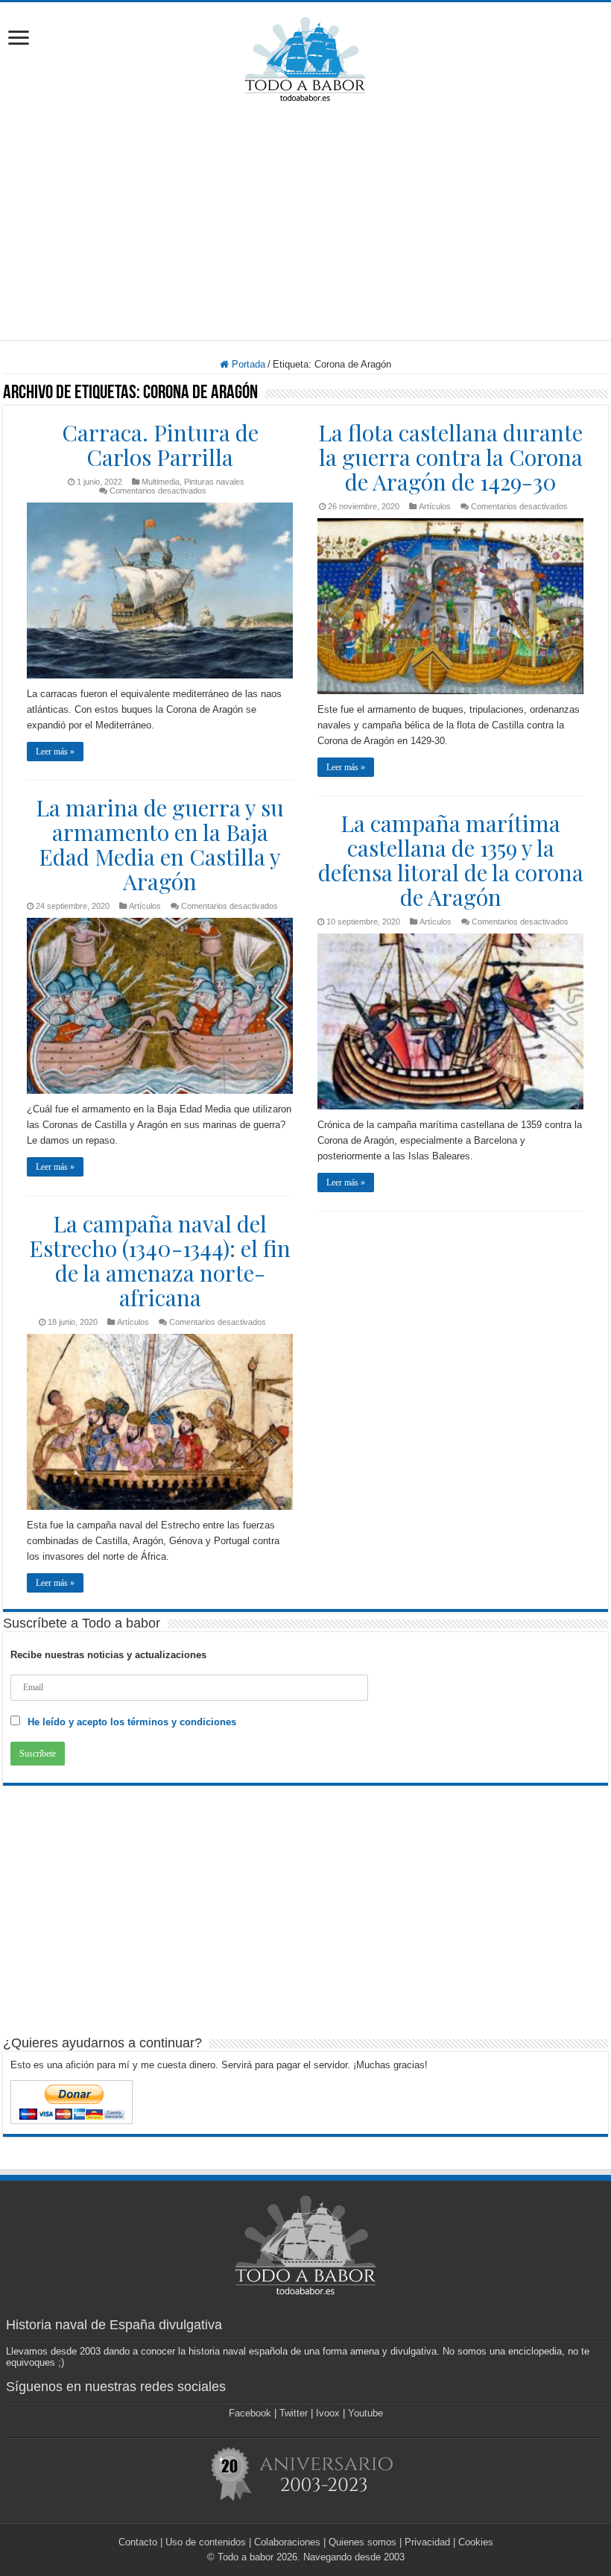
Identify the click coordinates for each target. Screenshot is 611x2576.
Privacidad (427, 2542)
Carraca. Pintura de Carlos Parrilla (160, 445)
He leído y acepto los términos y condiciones (132, 1722)
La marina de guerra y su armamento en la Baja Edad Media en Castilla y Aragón (160, 844)
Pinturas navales (214, 482)
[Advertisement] (305, 221)
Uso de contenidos (206, 2542)
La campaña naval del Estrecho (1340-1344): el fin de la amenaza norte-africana (160, 1260)
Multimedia (161, 482)
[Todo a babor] (305, 57)
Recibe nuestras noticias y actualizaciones (108, 1655)
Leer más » (55, 752)
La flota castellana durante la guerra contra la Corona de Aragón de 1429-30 (450, 457)
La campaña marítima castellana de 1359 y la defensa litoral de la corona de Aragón (451, 860)
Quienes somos (363, 2542)
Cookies (476, 2542)
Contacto (138, 2542)
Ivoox (328, 2413)
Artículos (435, 506)
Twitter (294, 2413)
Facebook (250, 2413)
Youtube (365, 2413)
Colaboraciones (287, 2542)
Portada (247, 364)
